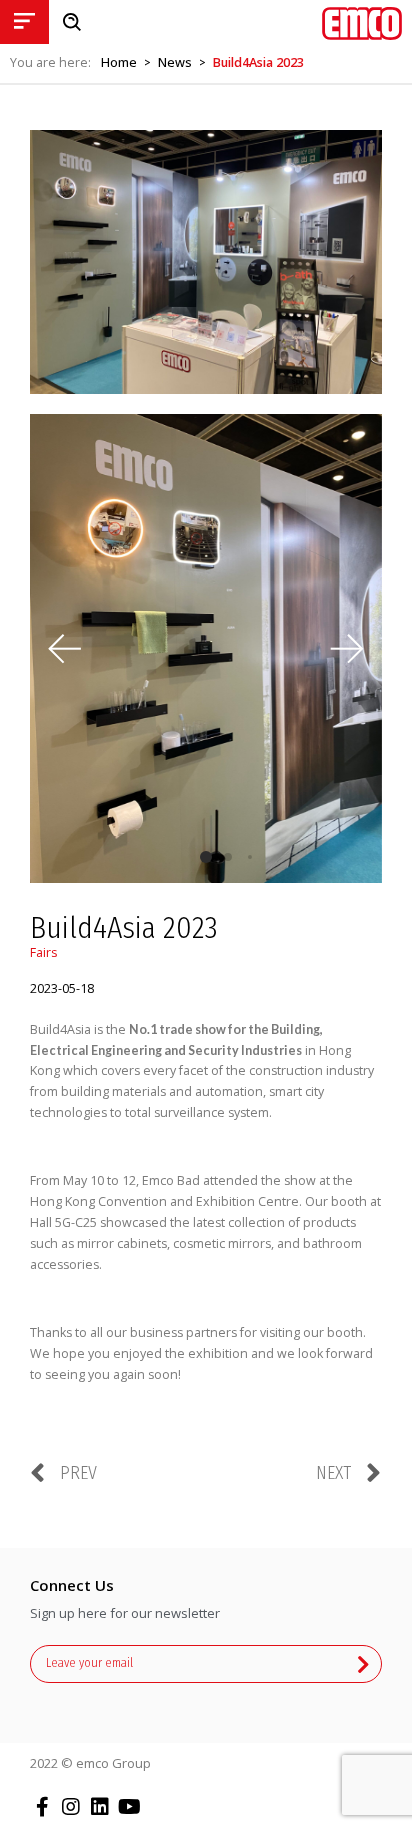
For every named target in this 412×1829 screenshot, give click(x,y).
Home (119, 62)
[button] (346, 648)
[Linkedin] (100, 1807)
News (175, 62)
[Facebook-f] (42, 1807)
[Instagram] (71, 1807)
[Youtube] (129, 1807)
